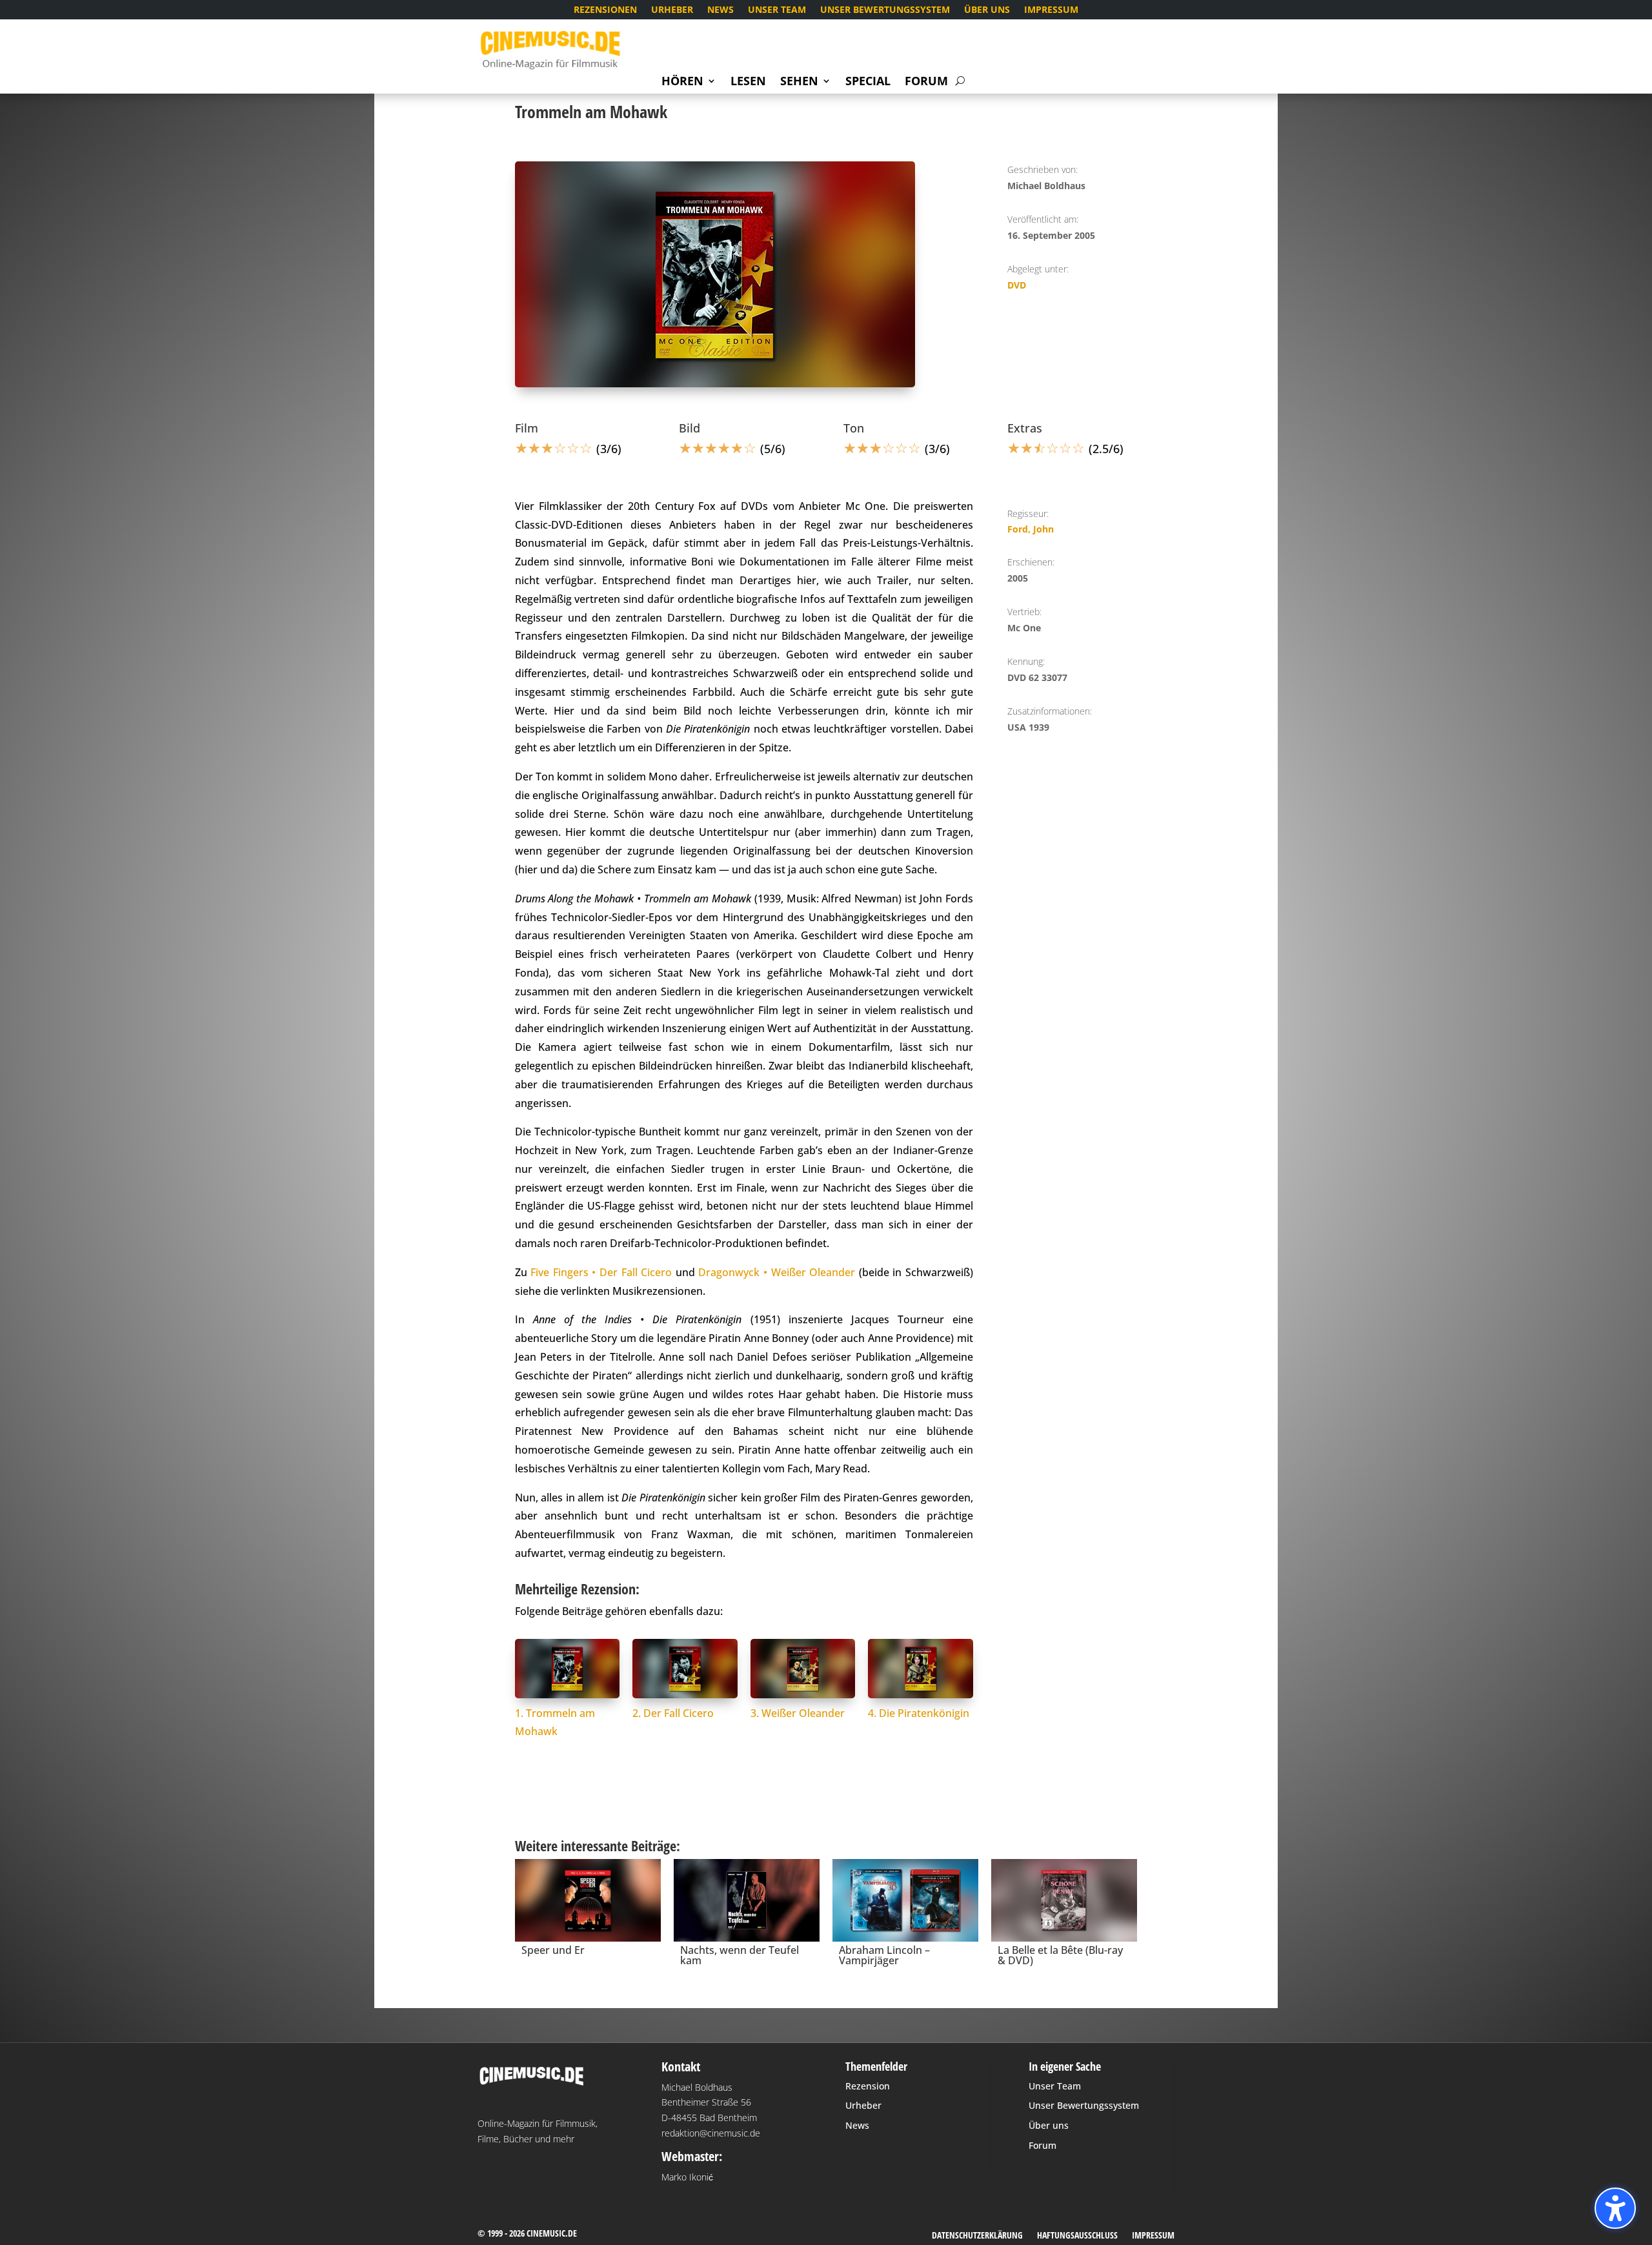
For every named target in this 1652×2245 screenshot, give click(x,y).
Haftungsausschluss (1077, 2236)
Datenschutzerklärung (977, 2236)
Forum (926, 82)
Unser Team (777, 10)
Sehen (799, 82)
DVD (1017, 285)
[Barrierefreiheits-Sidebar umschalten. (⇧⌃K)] (1615, 2208)
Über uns (987, 10)
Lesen (748, 82)
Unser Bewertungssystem (885, 10)
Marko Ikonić (687, 2177)
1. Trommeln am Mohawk (555, 1722)
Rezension (868, 2086)
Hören (682, 82)
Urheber (672, 10)
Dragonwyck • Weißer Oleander (777, 1272)
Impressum (1051, 10)
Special (868, 82)
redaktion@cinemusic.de (711, 2133)
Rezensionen (605, 10)
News (720, 10)
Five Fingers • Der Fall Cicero (601, 1272)
